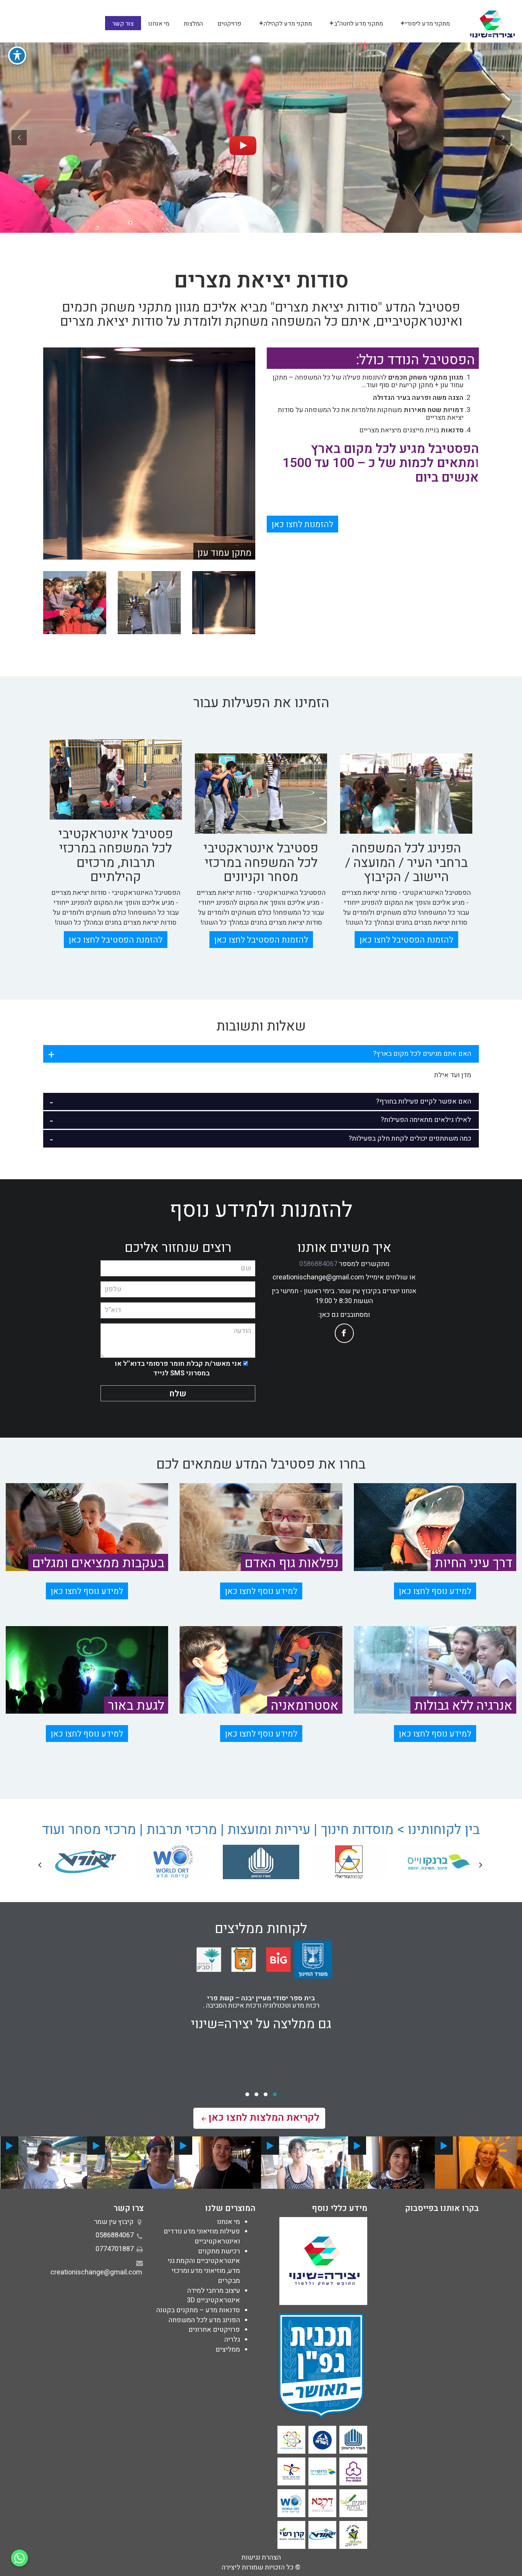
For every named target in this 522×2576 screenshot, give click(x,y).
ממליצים (228, 2350)
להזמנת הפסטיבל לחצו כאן (406, 940)
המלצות (193, 24)
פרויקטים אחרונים (214, 2330)
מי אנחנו (159, 24)
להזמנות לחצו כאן (302, 524)
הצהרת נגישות (261, 2557)
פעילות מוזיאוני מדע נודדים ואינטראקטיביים (202, 2236)
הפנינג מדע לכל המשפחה (204, 2320)
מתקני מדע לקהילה (288, 24)
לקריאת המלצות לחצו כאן (264, 2118)
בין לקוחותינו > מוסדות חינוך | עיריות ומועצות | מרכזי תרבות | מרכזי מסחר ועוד (261, 1830)
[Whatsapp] (19, 2558)
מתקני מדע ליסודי (427, 24)
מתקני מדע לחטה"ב (358, 24)
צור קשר (123, 24)
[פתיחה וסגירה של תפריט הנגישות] (17, 55)
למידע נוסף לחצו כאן (435, 1591)
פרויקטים (229, 24)
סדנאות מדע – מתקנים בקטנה (198, 2310)
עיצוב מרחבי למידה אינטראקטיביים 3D (213, 2296)
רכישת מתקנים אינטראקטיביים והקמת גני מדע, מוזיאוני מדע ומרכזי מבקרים (204, 2266)
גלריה (232, 2340)
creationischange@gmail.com (318, 1277)
